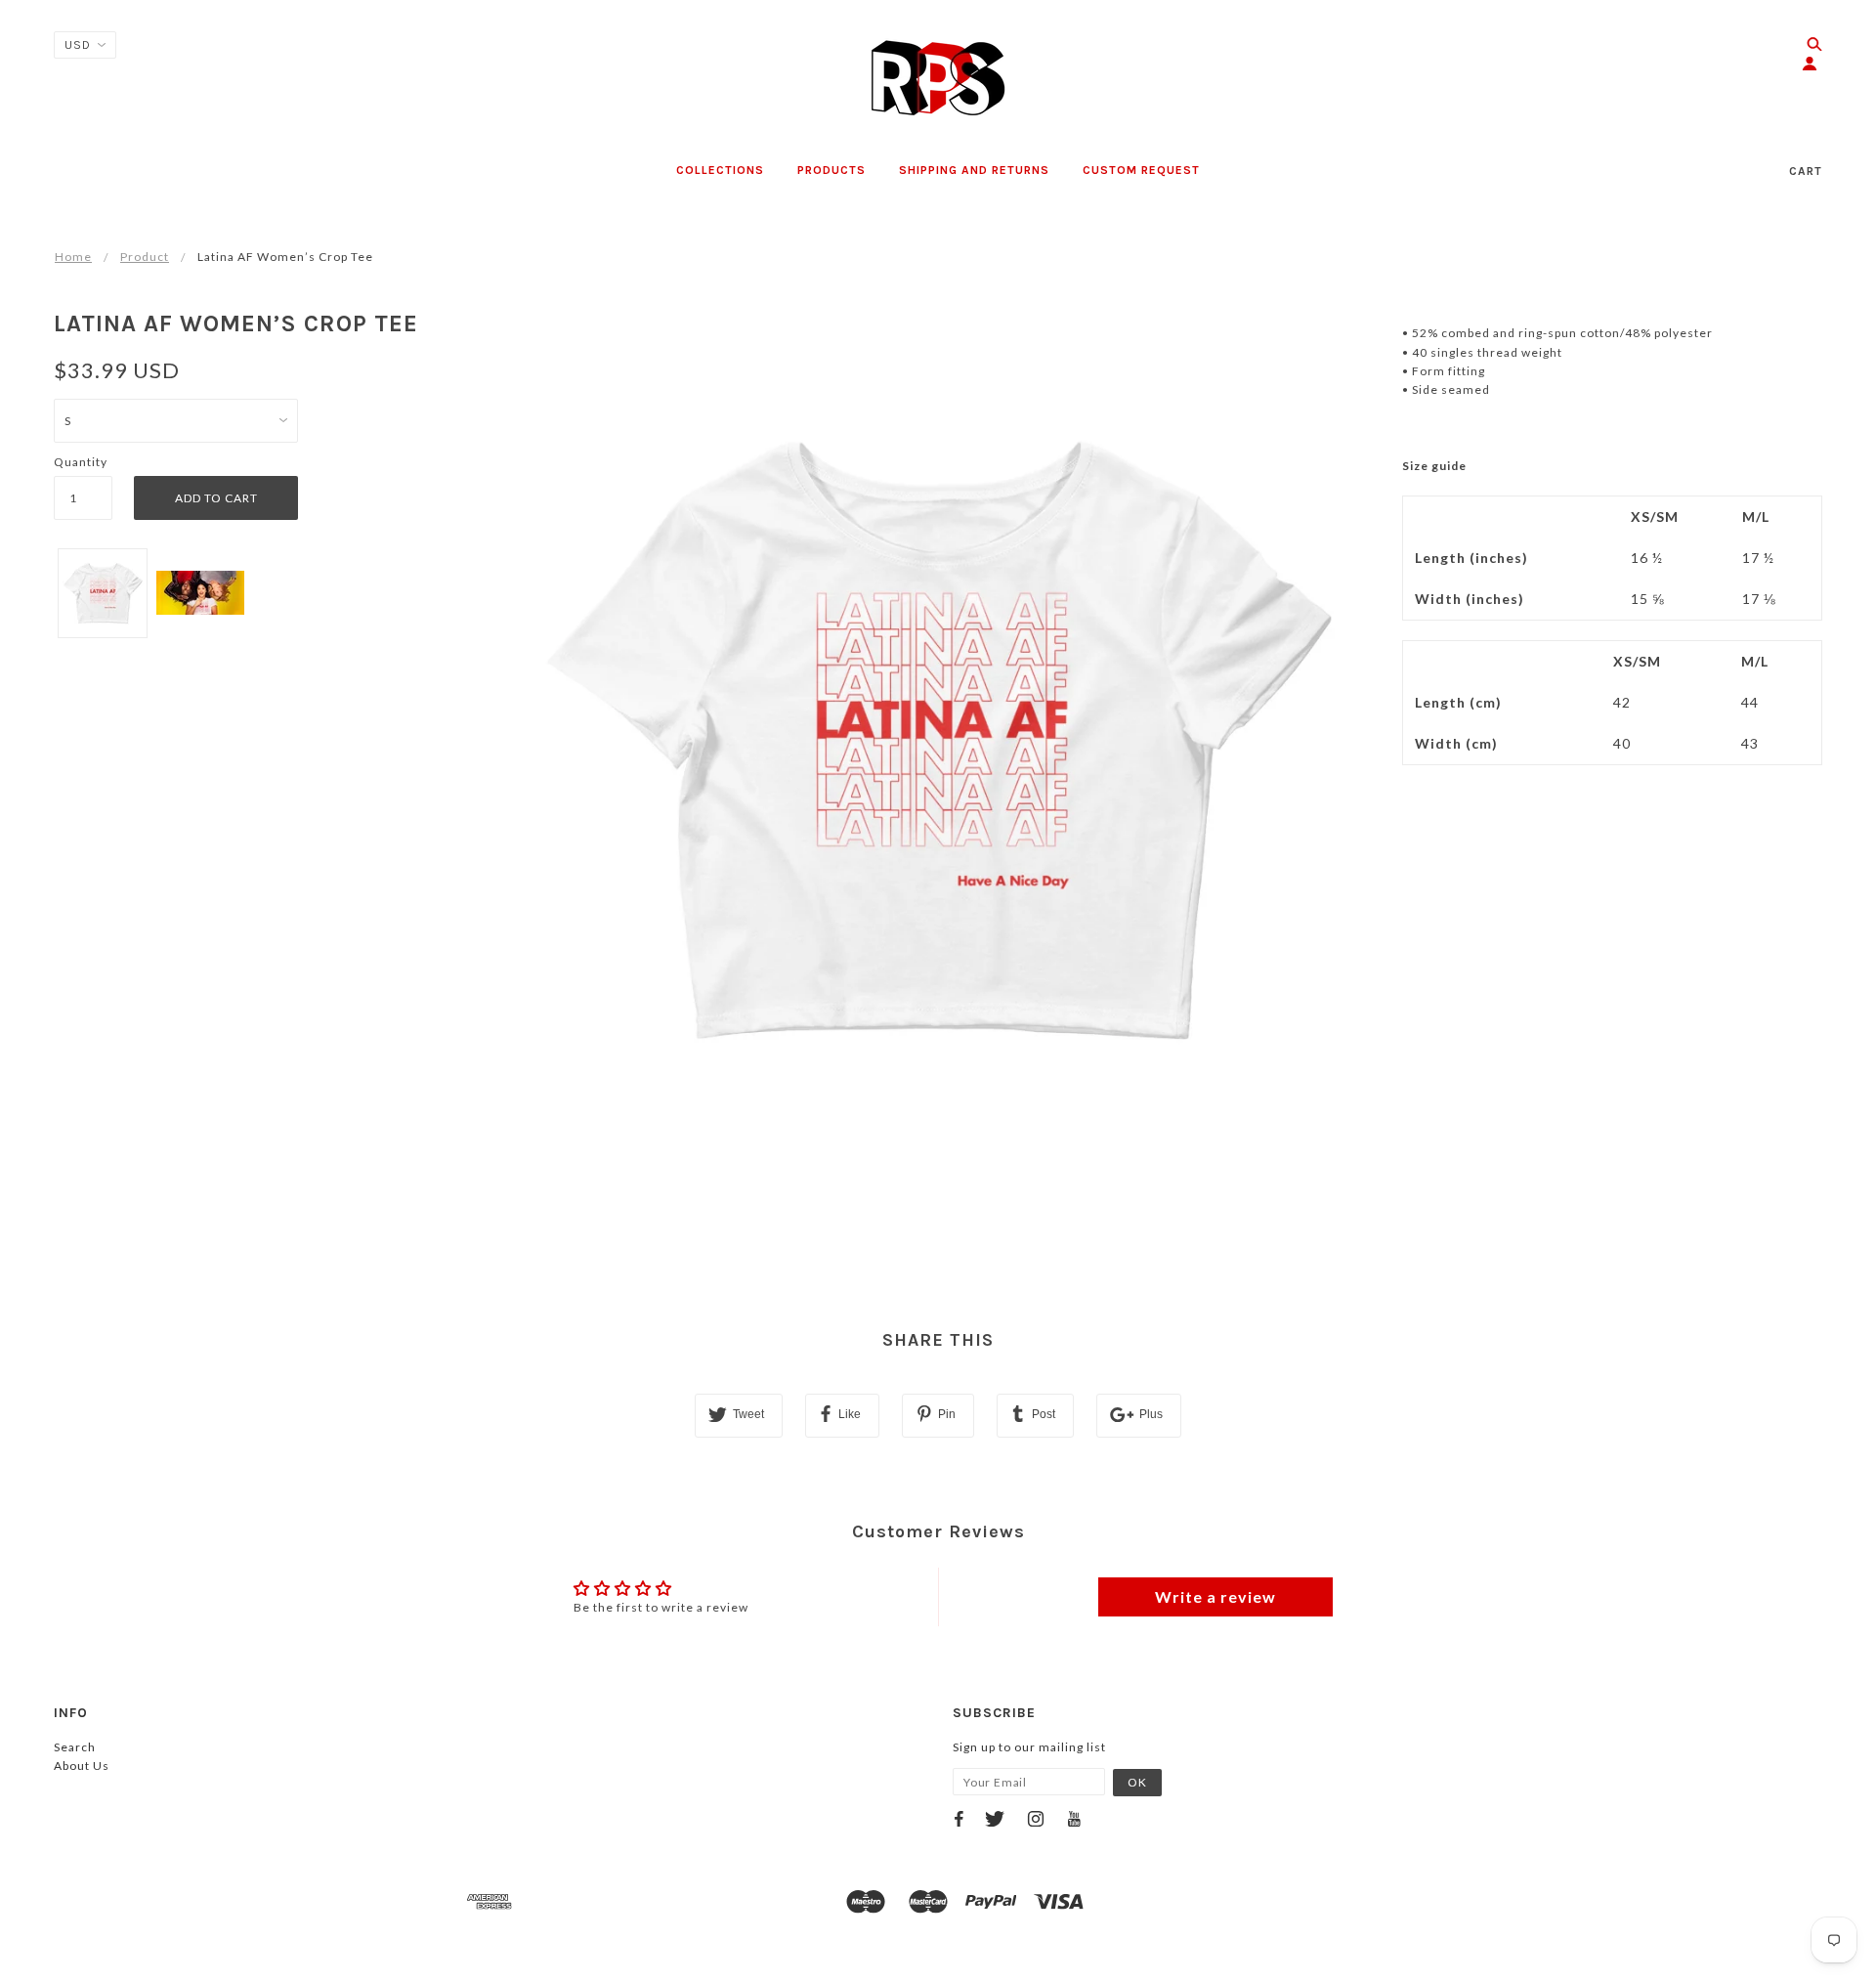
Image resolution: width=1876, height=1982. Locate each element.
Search (75, 1747)
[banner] (938, 78)
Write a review (1215, 1596)
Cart (1806, 171)
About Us (82, 1766)
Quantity (81, 462)
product (145, 257)
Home (73, 257)
